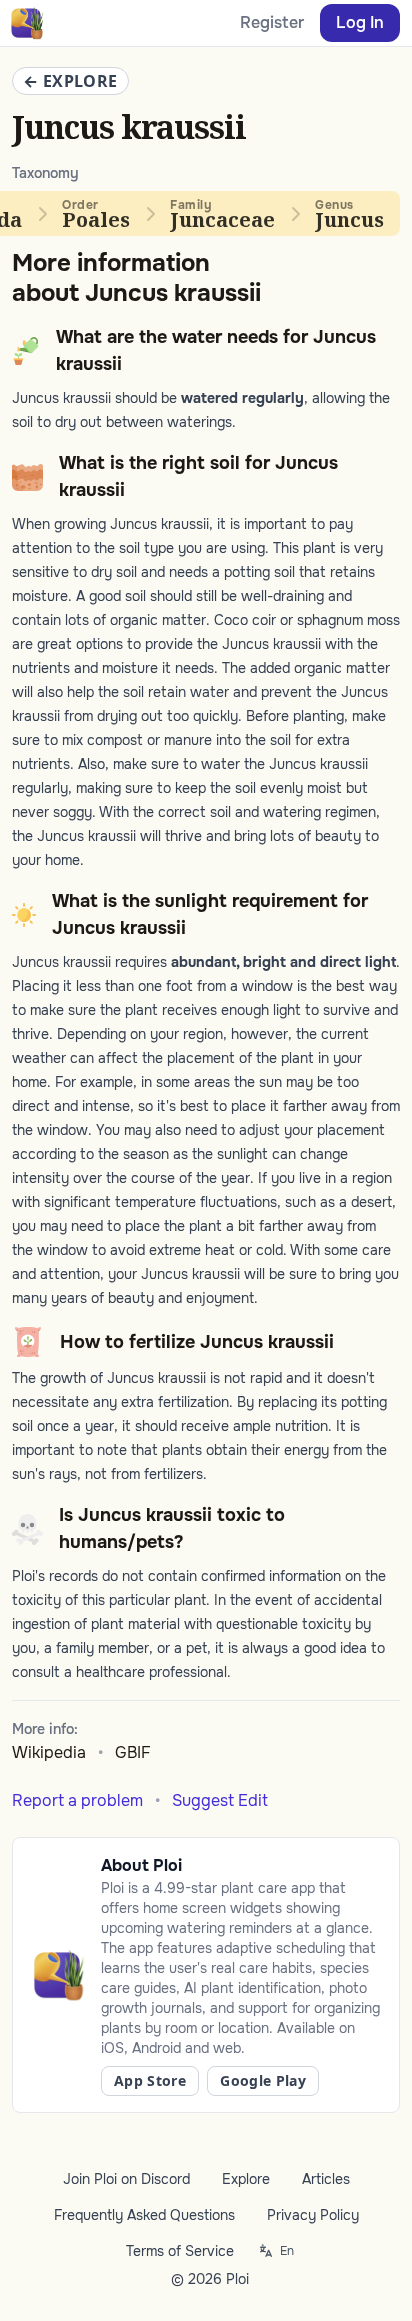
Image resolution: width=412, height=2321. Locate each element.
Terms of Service (180, 2251)
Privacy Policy (313, 2215)
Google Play (263, 2080)
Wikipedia (49, 1752)
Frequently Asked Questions (144, 2215)
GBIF (133, 1752)
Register (272, 22)
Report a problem (77, 1800)
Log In (360, 22)
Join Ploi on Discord (126, 2179)
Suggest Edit (220, 1800)
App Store (150, 2080)
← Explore (70, 81)
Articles (326, 2179)
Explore (246, 2179)
